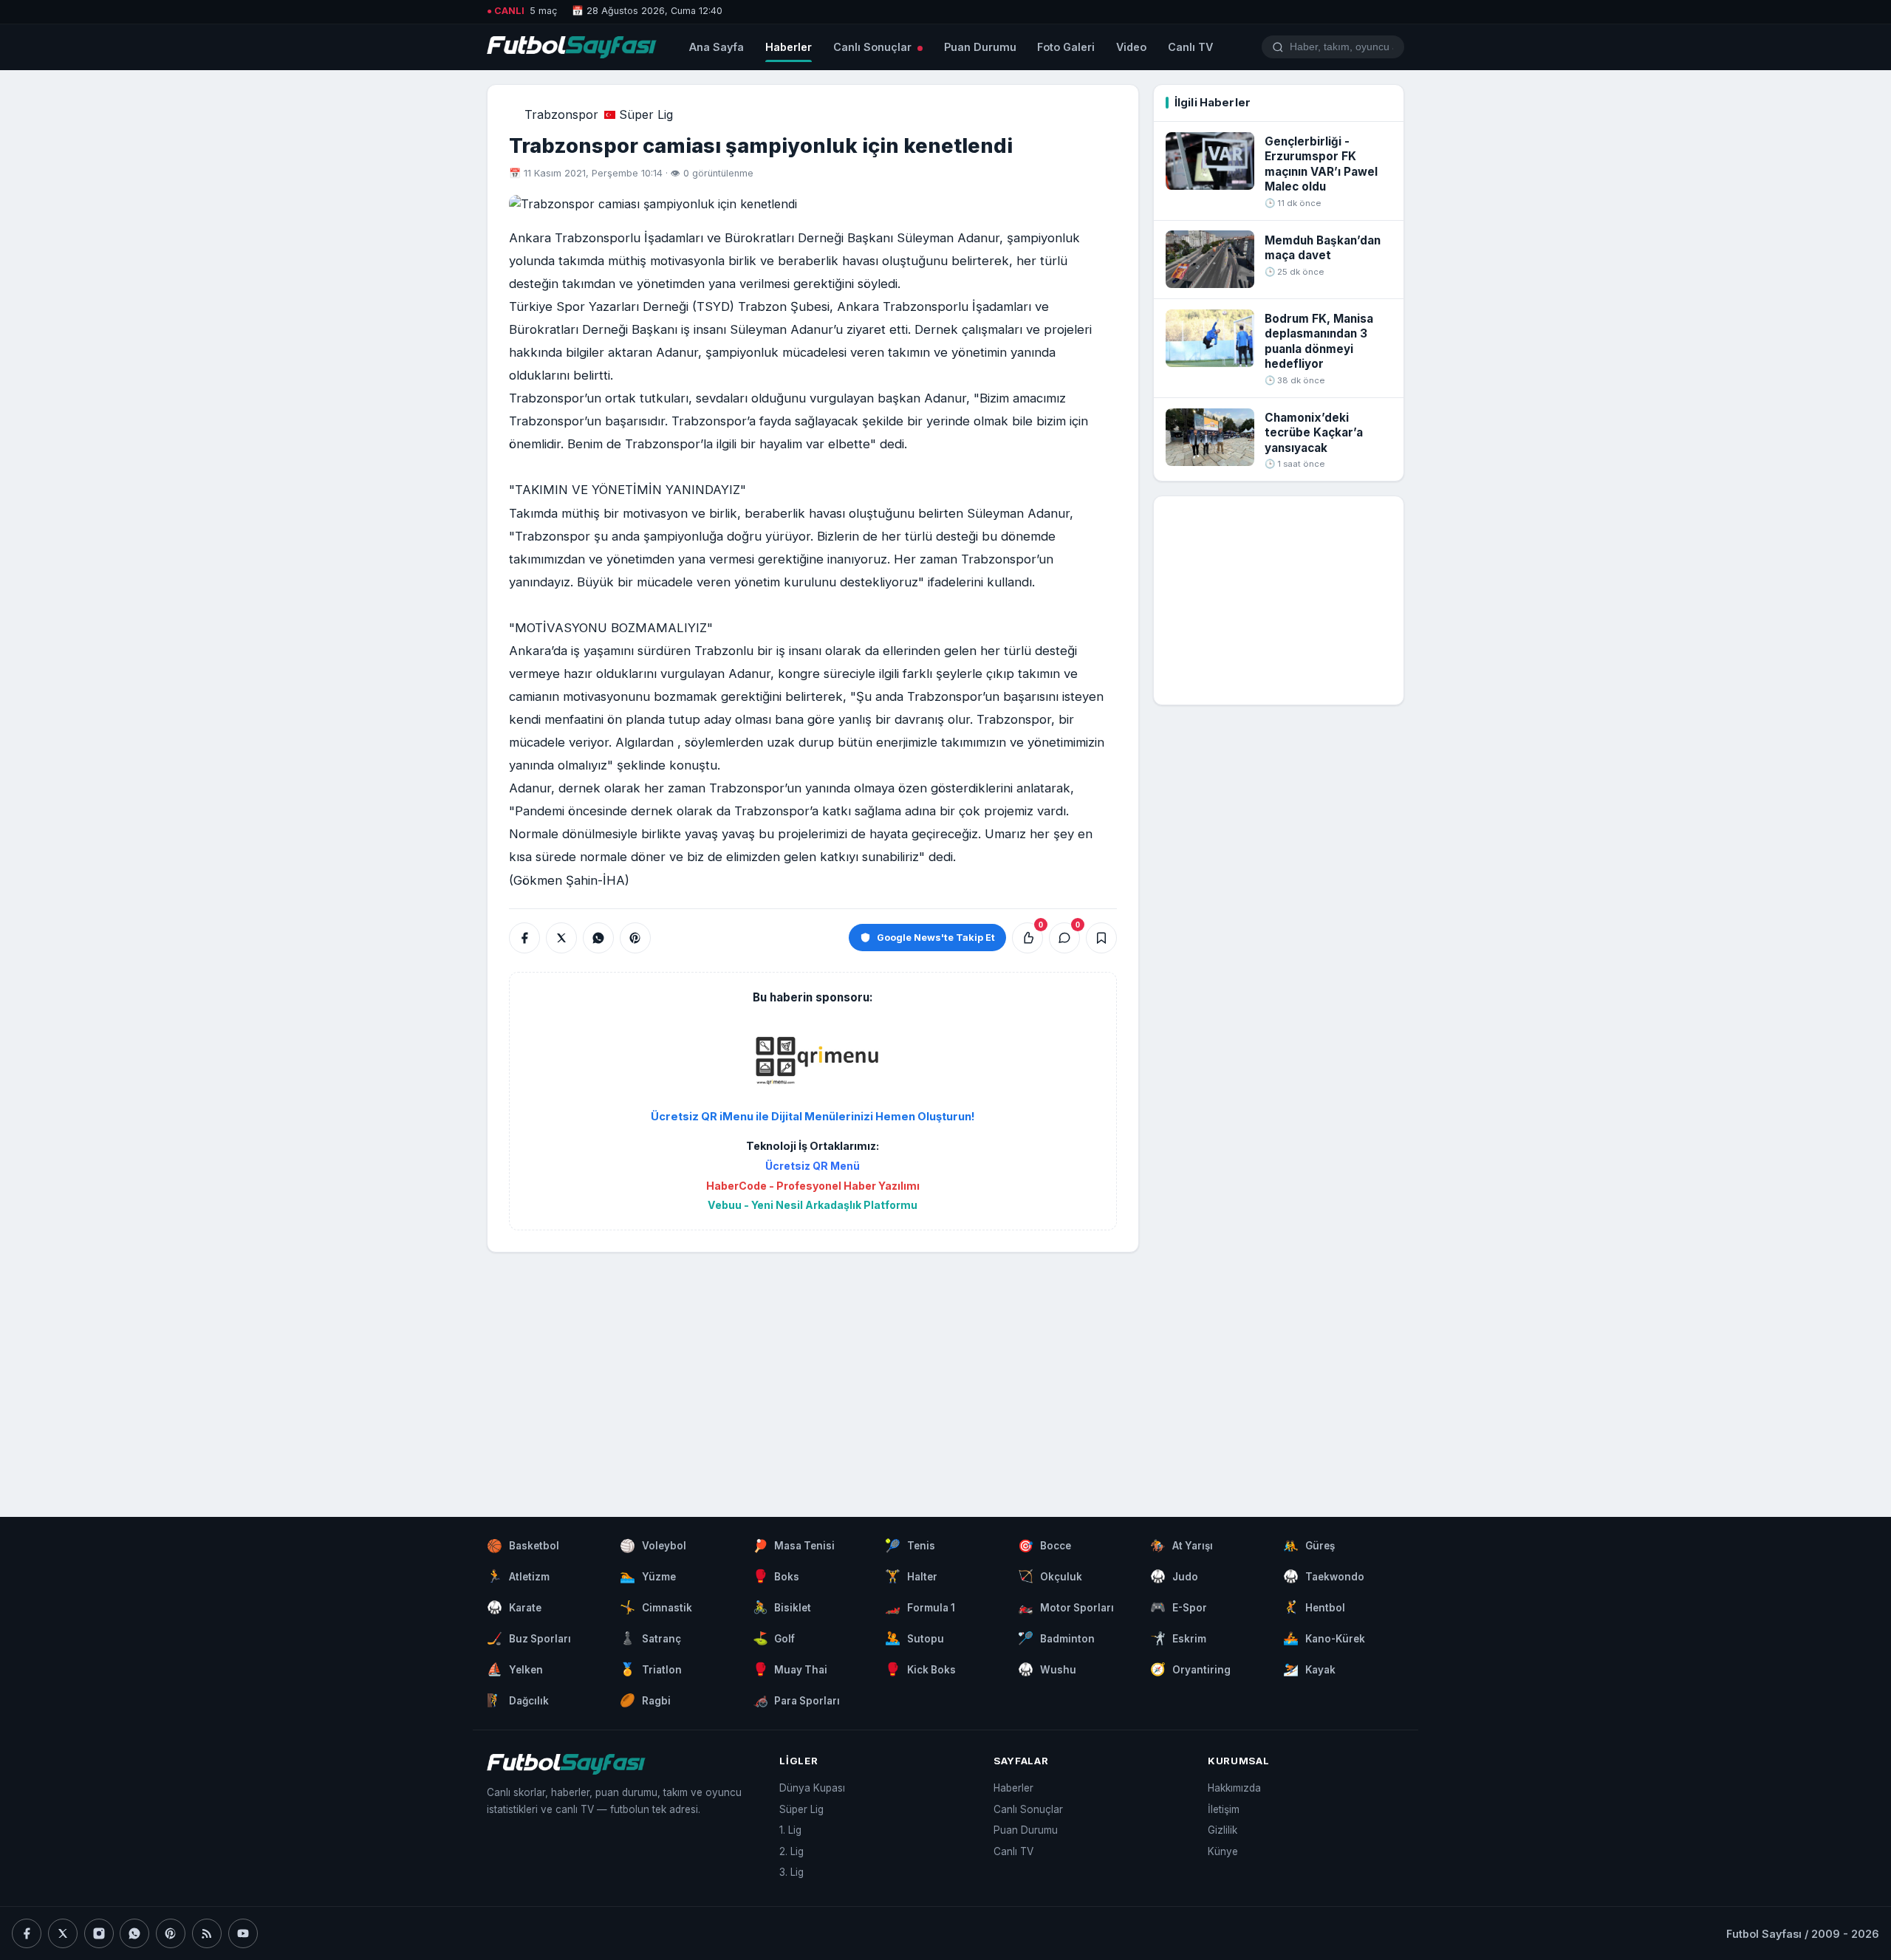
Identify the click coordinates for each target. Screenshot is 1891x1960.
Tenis (910, 1546)
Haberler (789, 47)
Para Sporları (797, 1700)
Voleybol (653, 1546)
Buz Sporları (529, 1638)
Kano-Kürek (1324, 1638)
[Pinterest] (171, 1933)
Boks (776, 1576)
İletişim (1224, 1809)
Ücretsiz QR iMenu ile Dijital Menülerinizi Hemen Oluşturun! (813, 1117)
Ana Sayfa (717, 47)
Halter (911, 1576)
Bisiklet (782, 1607)
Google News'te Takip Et (936, 938)
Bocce (1044, 1546)
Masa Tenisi (794, 1546)
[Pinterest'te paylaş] (635, 938)
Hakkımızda (1234, 1788)
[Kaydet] (1101, 938)
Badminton (1056, 1638)
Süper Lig (646, 114)
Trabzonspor (561, 114)
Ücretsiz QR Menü (813, 1166)
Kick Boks (920, 1669)
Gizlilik (1223, 1830)
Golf (774, 1638)
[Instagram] (99, 1933)
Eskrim (1178, 1638)
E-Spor (1179, 1607)
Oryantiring (1190, 1669)
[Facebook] (27, 1933)
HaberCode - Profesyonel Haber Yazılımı (813, 1186)
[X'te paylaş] (561, 938)
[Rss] (207, 1933)
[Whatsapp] (134, 1933)
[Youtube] (243, 1933)
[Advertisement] (813, 1370)
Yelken (515, 1669)
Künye (1223, 1851)
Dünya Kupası (812, 1788)
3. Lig (791, 1872)
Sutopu (914, 1638)
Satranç (650, 1638)
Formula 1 (920, 1607)
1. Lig (790, 1830)
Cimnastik (656, 1607)
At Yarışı (1182, 1546)
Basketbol (523, 1546)
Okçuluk (1050, 1576)
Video (1131, 47)
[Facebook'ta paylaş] (524, 938)
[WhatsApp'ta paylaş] (598, 938)
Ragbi (645, 1700)
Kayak (1309, 1669)
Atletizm (518, 1576)
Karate (514, 1607)
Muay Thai (790, 1669)
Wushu (1047, 1669)
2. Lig (791, 1851)
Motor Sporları (1066, 1607)
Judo (1174, 1576)
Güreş (1309, 1546)
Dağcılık (518, 1700)
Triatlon (651, 1669)
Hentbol (1314, 1607)
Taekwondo (1324, 1576)
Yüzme (648, 1576)
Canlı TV (1190, 47)
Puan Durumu (980, 47)
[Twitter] (63, 1933)
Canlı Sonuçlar (874, 47)
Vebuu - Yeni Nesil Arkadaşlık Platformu (813, 1205)
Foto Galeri (1066, 47)
